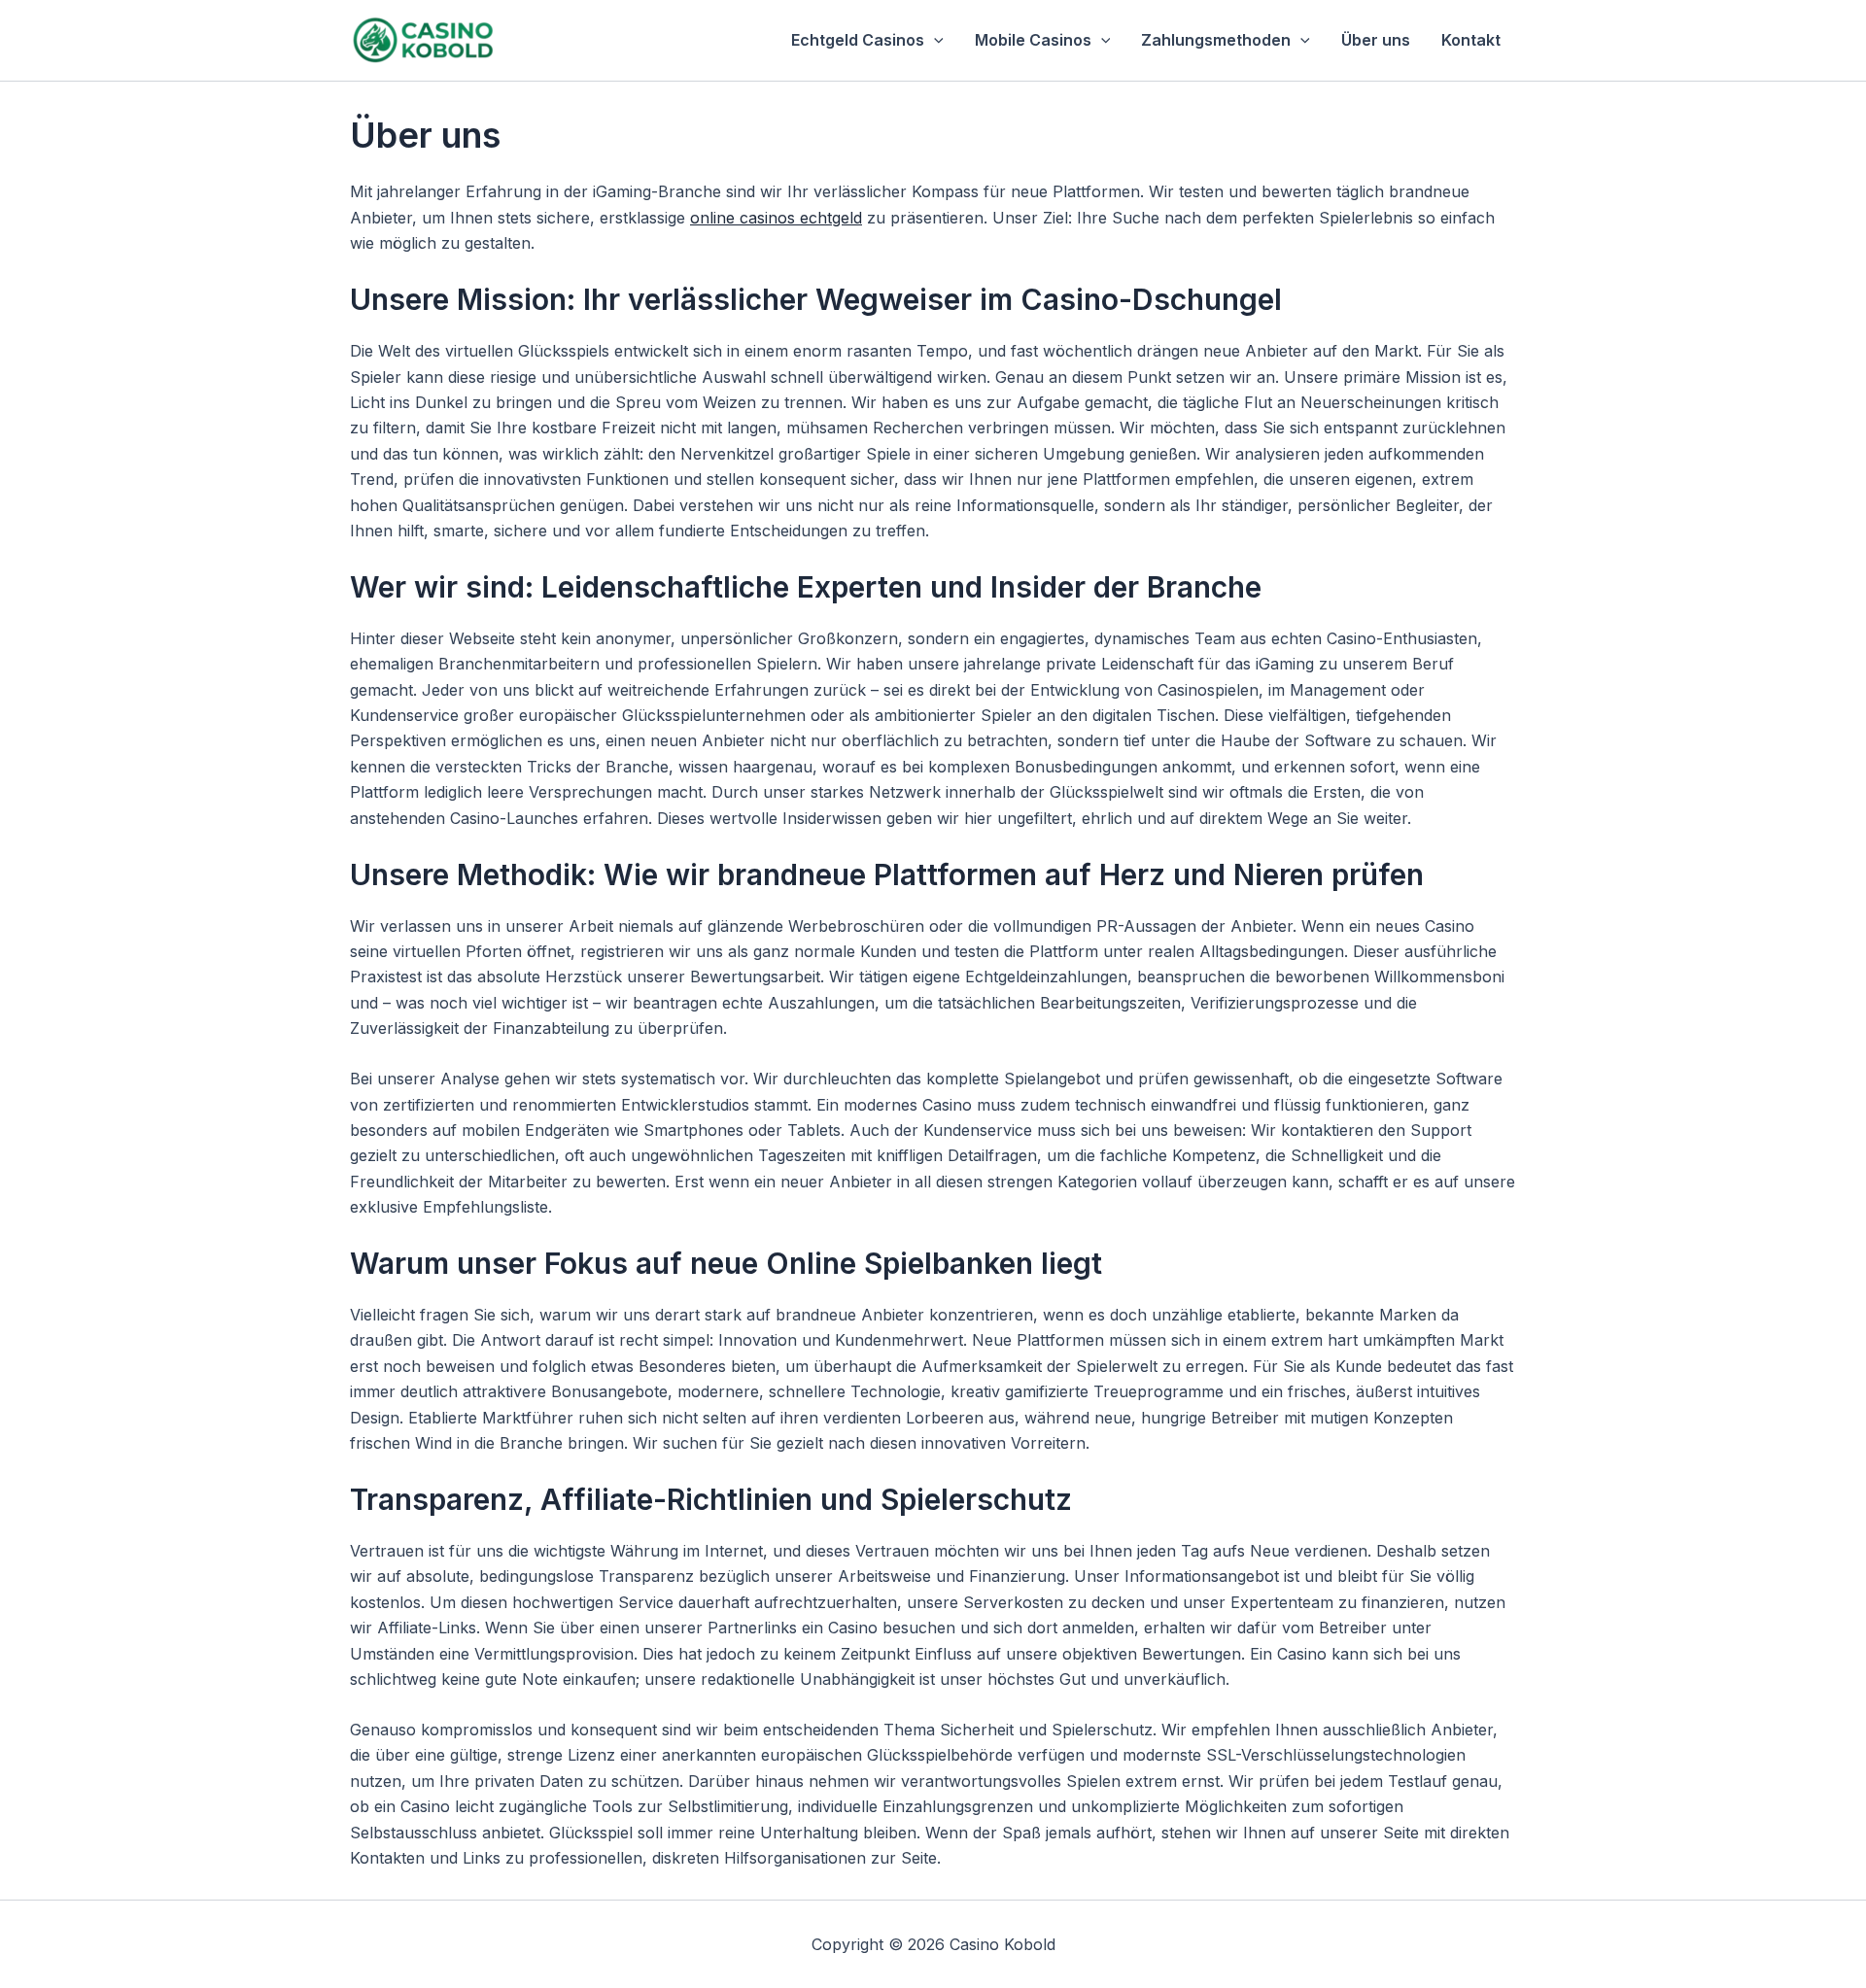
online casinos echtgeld (776, 218)
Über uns (1376, 40)
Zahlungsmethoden (1216, 40)
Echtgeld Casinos (858, 40)
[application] (934, 40)
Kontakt (1471, 40)
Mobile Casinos (1033, 40)
